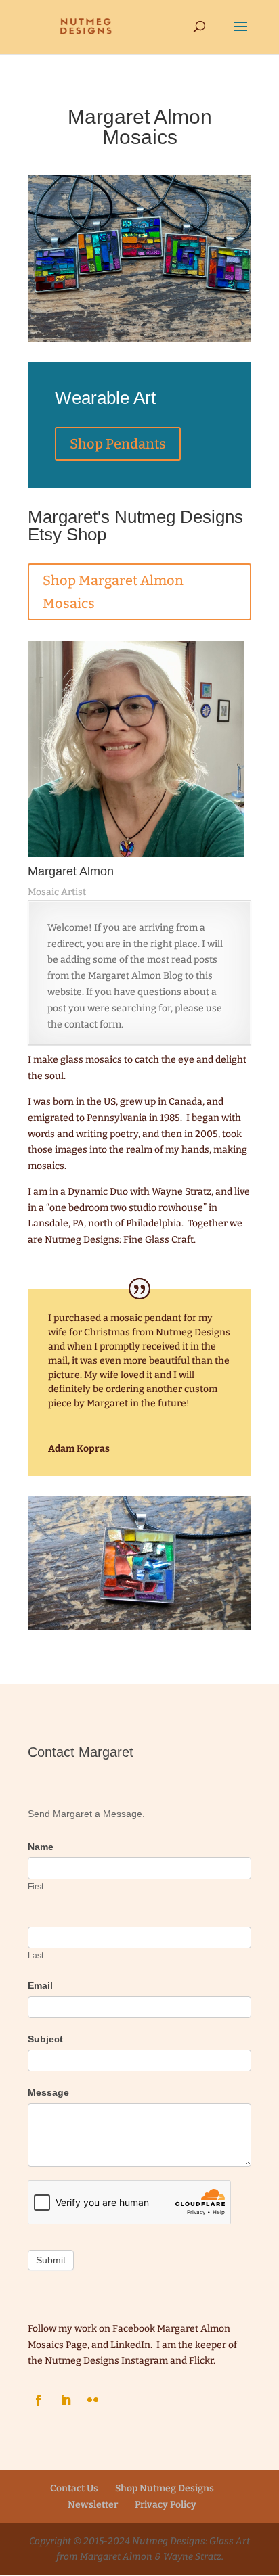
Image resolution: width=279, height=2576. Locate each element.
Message (48, 2092)
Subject (45, 2039)
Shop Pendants (118, 444)
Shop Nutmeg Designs (165, 2488)
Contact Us (74, 2488)
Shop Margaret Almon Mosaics (113, 592)
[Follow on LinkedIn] (66, 2400)
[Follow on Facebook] (39, 2400)
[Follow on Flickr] (93, 2400)
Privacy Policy (166, 2505)
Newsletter (93, 2505)
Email (40, 1985)
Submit (51, 2260)
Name (41, 1847)
